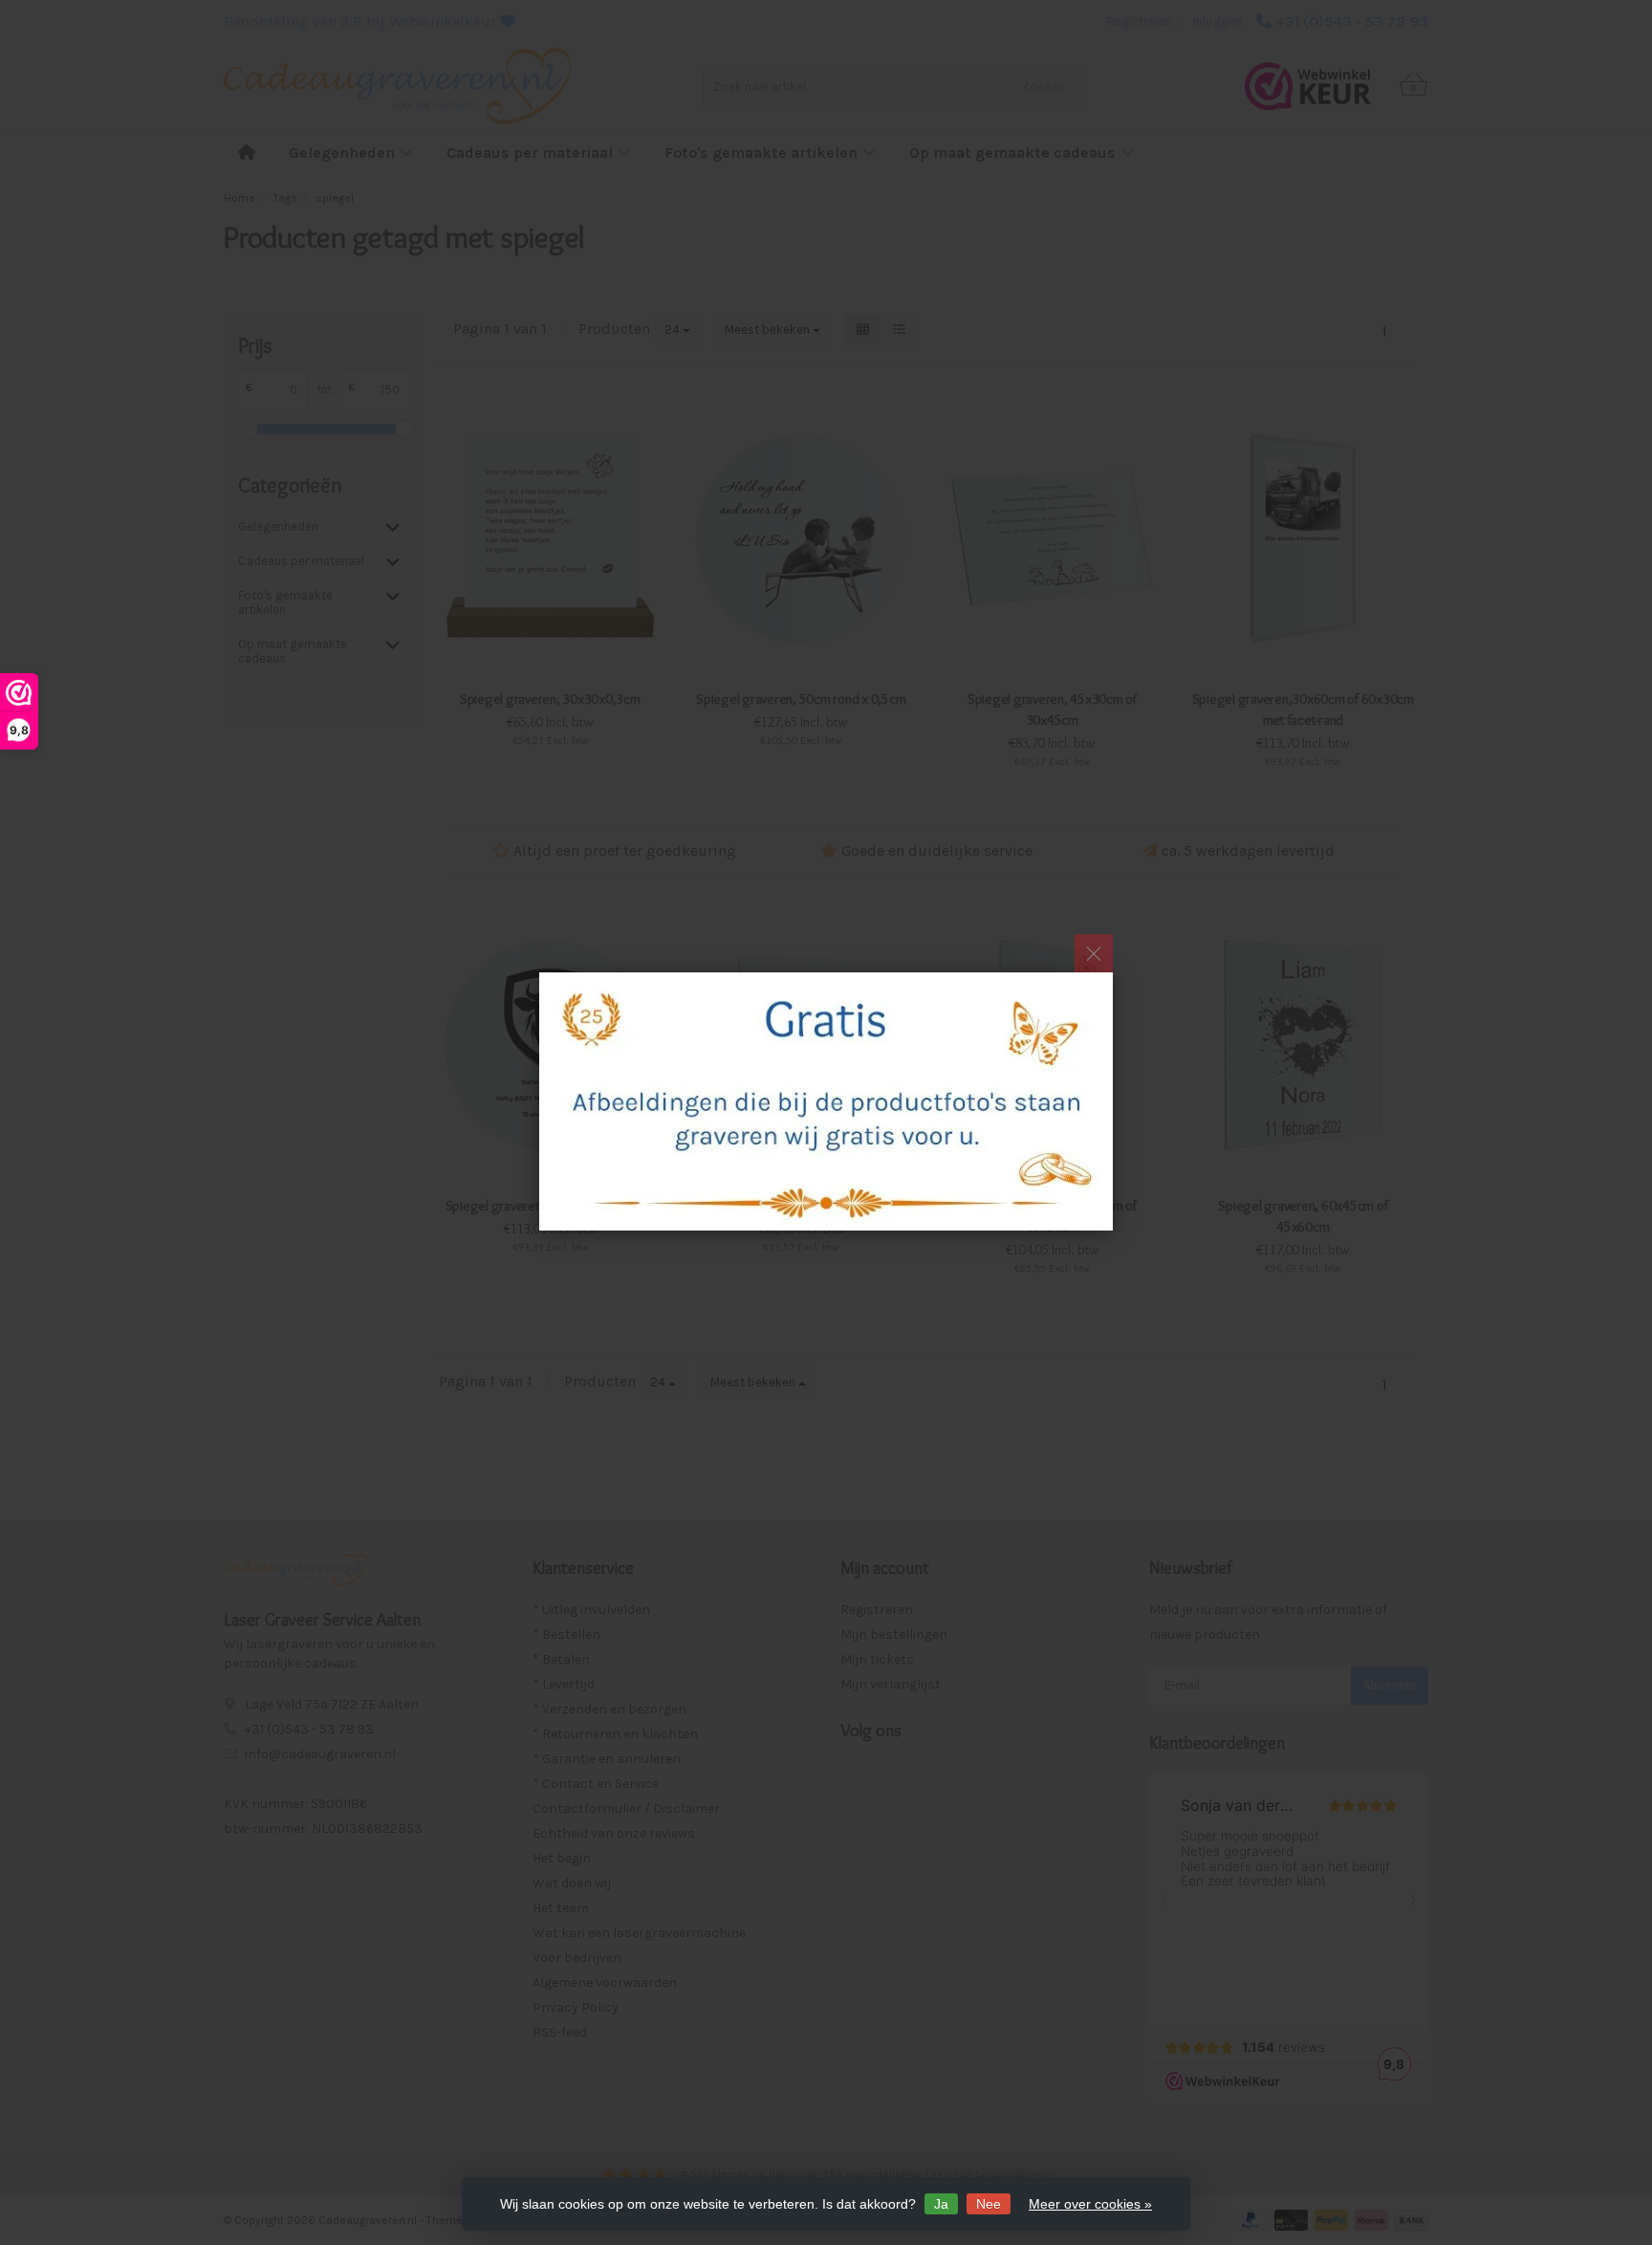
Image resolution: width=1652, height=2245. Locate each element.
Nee (989, 2204)
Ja (941, 2204)
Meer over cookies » (1090, 2204)
